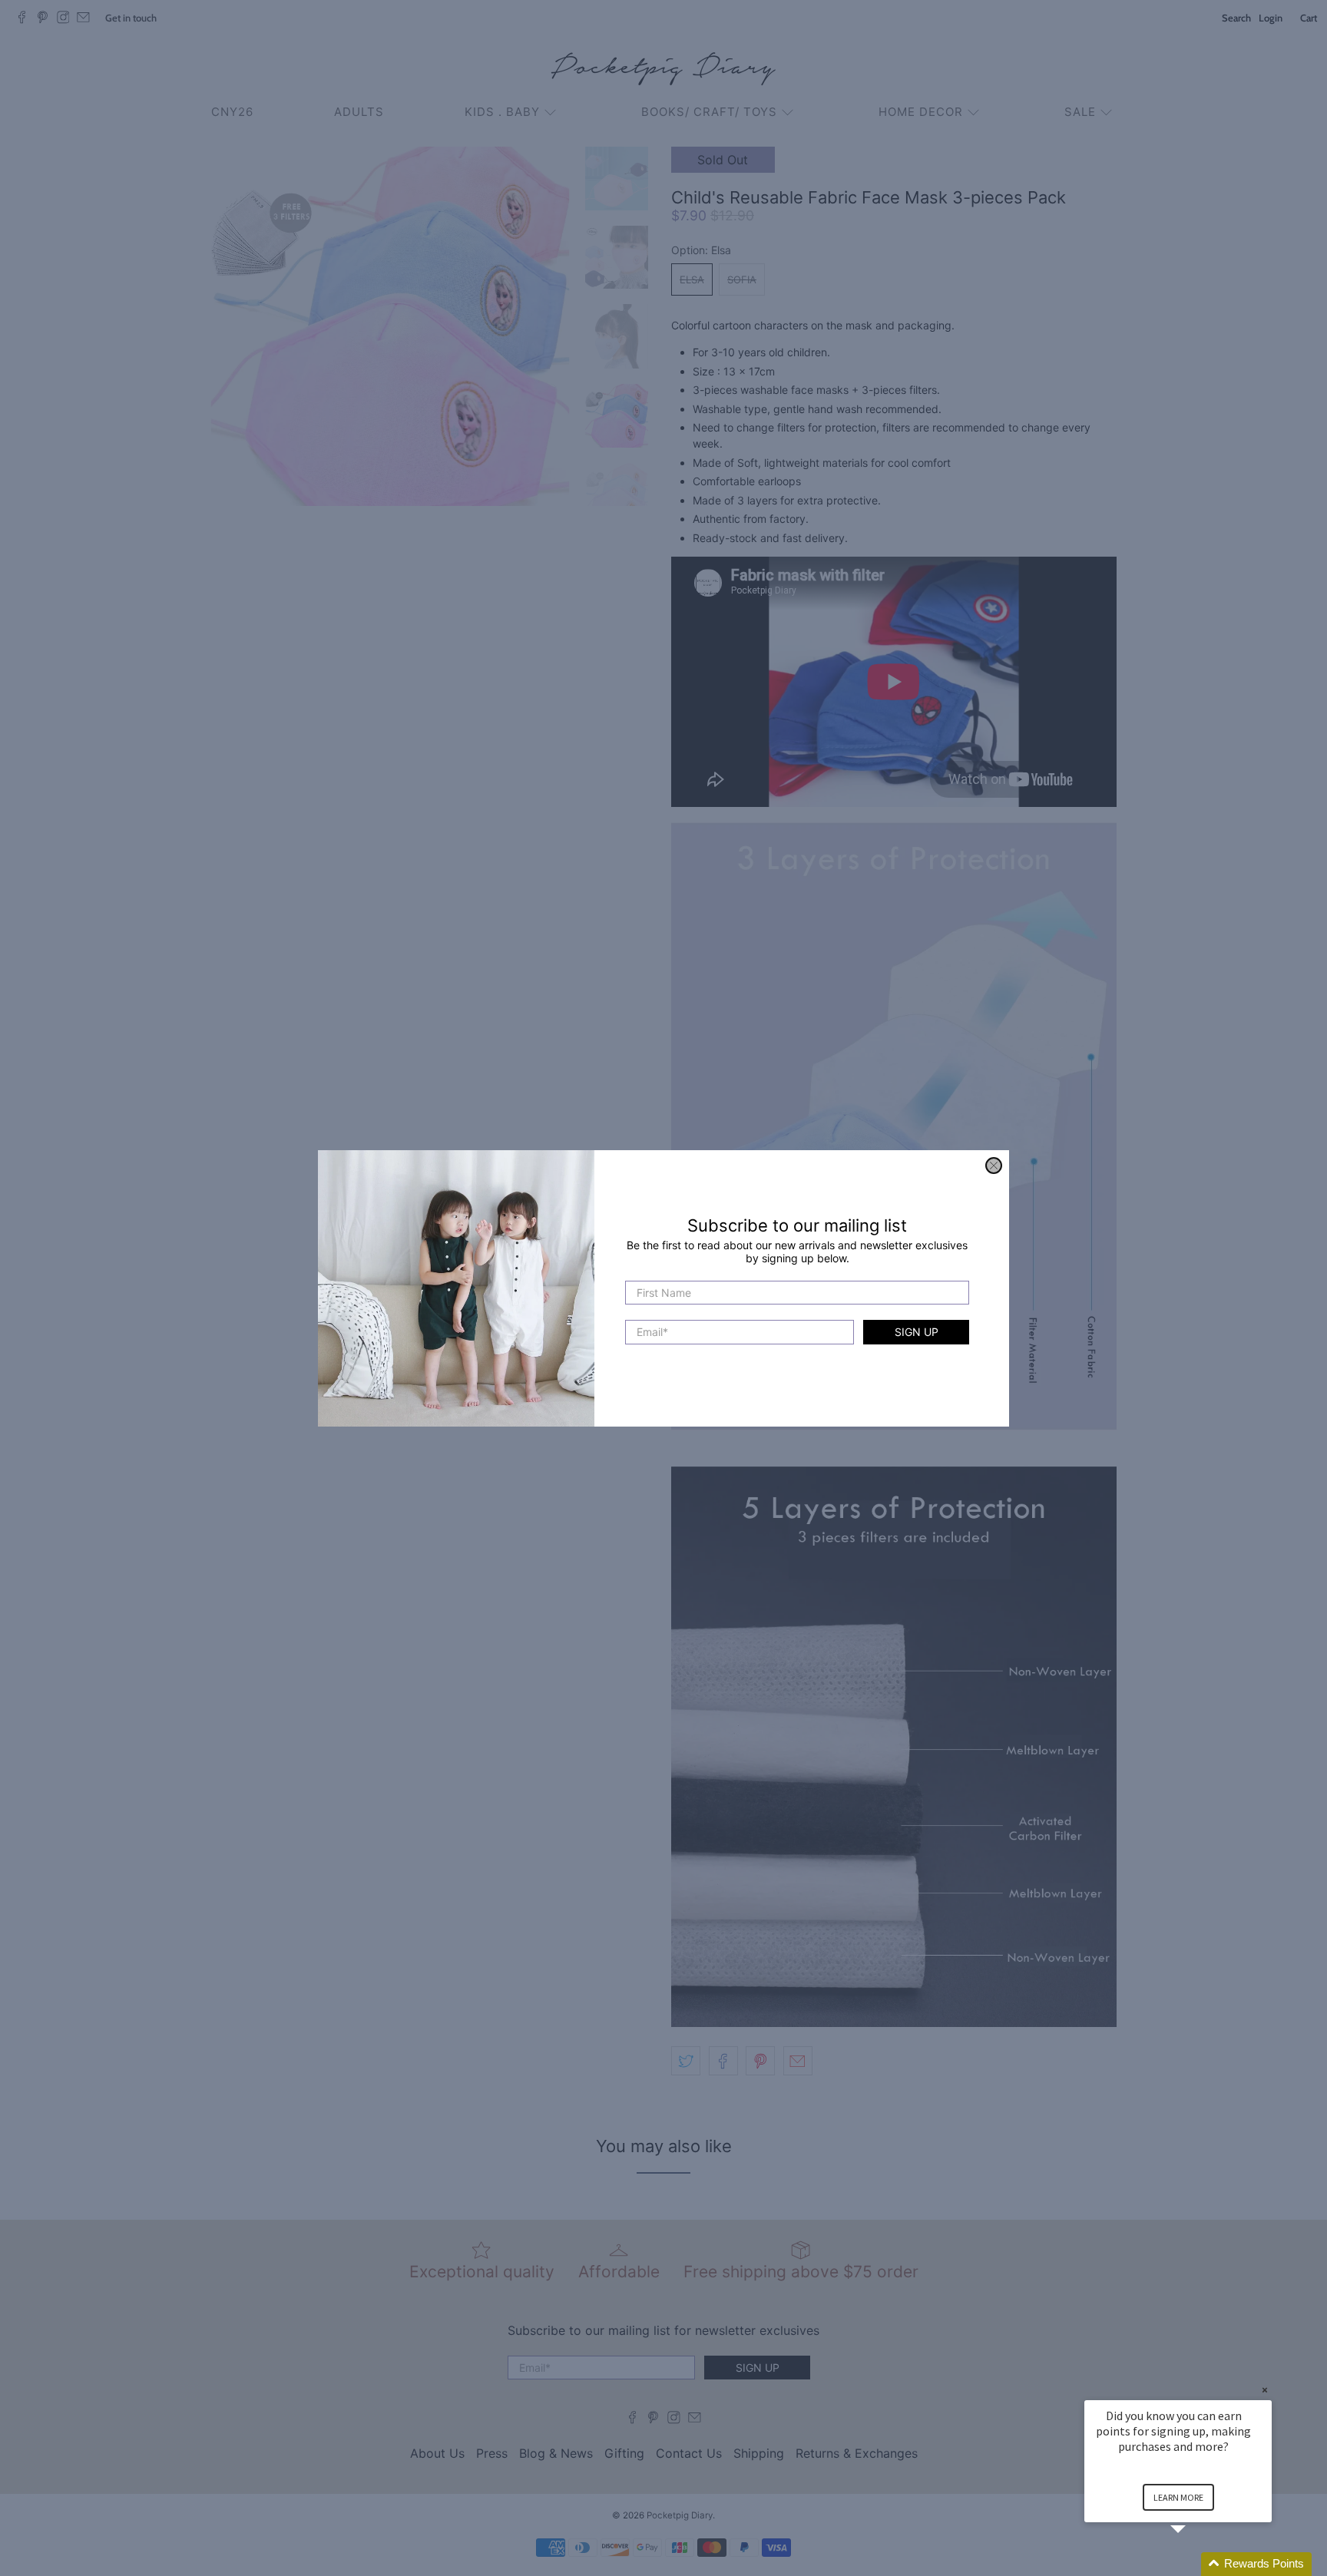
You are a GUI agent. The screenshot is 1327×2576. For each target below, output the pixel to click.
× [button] (1265, 2390)
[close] (994, 1166)
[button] (1196, 2564)
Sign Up (917, 1332)
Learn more (1178, 2497)
